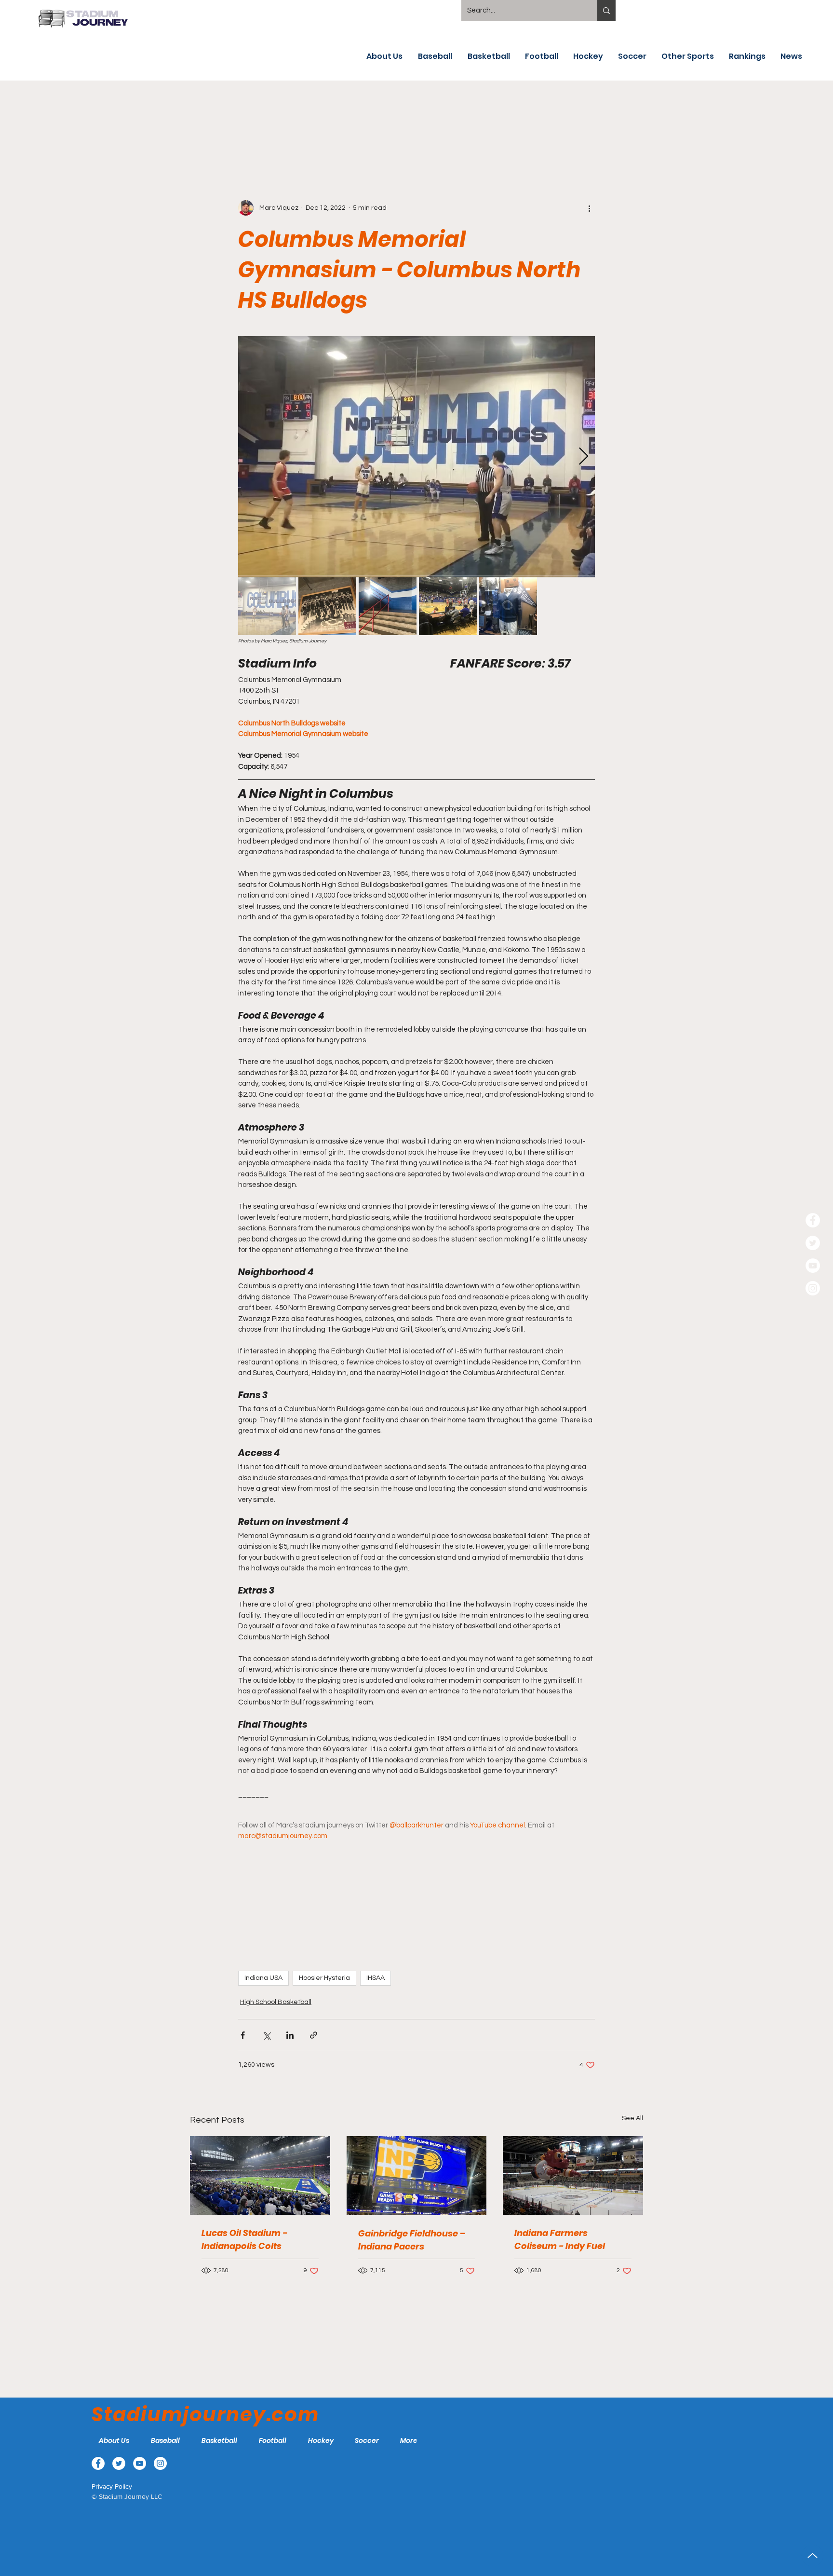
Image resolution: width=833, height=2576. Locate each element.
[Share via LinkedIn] (290, 2035)
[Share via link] (314, 2035)
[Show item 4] (448, 606)
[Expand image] (416, 457)
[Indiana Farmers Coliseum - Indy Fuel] (573, 2175)
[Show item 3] (388, 606)
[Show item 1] (267, 606)
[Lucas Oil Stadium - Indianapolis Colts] (260, 2175)
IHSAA (376, 1978)
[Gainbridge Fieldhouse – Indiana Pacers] (417, 2176)
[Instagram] (813, 1288)
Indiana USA (263, 1978)
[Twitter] (813, 1243)
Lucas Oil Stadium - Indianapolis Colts (244, 2239)
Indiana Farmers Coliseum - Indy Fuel (560, 2239)
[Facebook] (813, 1220)
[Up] (813, 2556)
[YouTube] (813, 1266)
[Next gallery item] (584, 457)
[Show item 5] (508, 606)
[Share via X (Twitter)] (266, 2035)
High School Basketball (276, 2002)
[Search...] (606, 10)
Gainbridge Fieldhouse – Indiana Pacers (412, 2240)
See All (632, 2118)
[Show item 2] (327, 606)
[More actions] (589, 208)
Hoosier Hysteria (324, 1978)
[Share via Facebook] (243, 2035)
